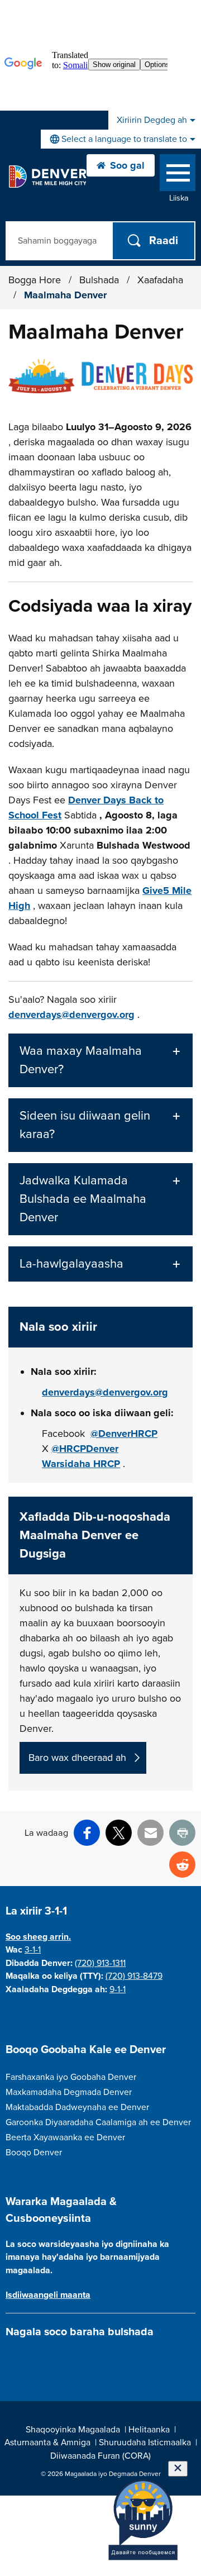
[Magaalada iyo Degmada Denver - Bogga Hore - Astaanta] (47, 177)
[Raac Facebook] (12, 2358)
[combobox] (121, 139)
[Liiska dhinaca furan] (178, 175)
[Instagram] (32, 2358)
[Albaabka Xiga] (90, 2358)
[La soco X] (51, 2358)
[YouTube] (71, 2358)
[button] (100, 1060)
